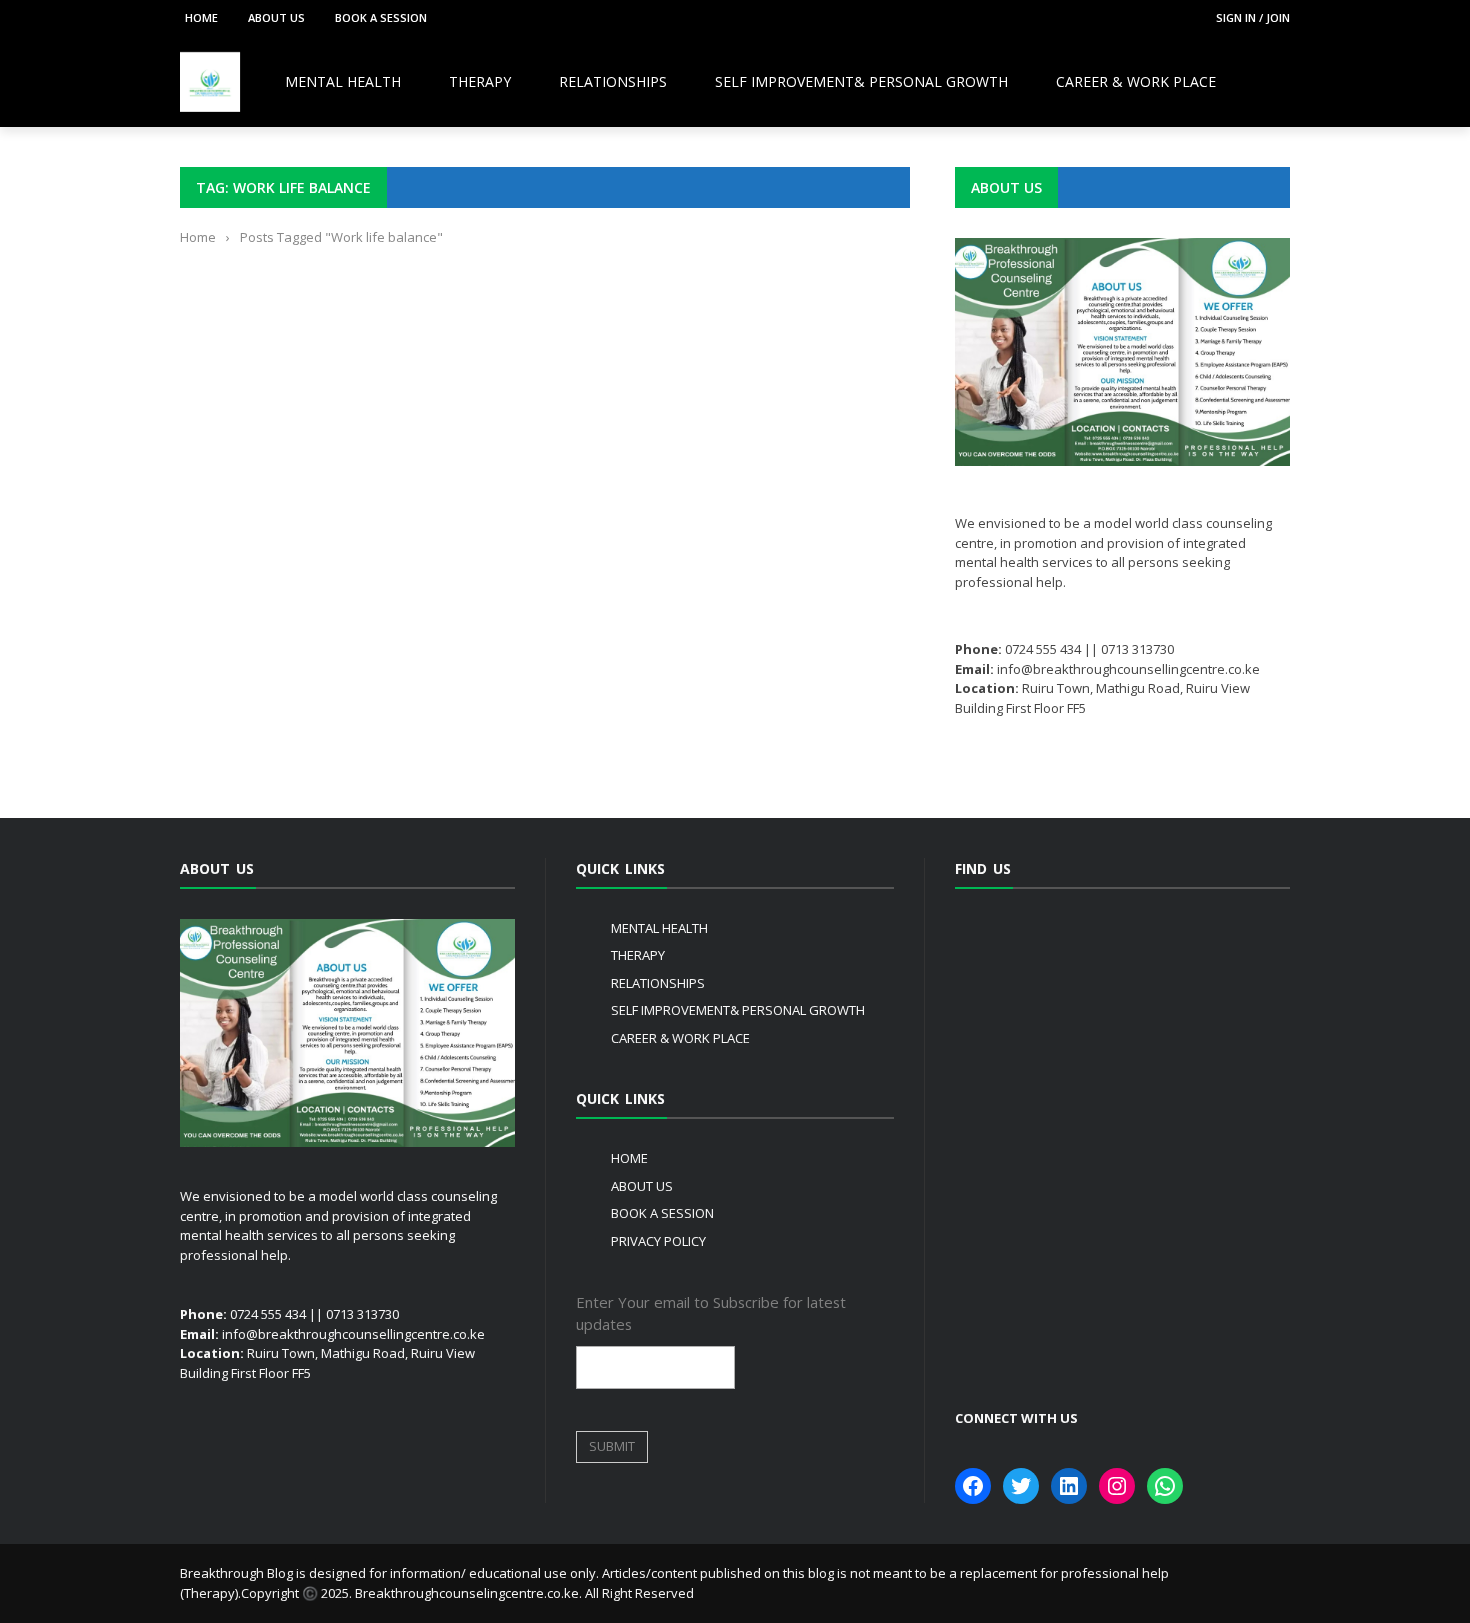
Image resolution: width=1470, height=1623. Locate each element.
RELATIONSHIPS (613, 81)
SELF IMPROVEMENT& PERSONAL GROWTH (861, 81)
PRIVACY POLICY (658, 1241)
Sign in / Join (1253, 17)
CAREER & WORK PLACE (1136, 81)
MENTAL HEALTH (343, 81)
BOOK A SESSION (381, 17)
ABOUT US (276, 17)
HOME (201, 17)
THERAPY (480, 81)
